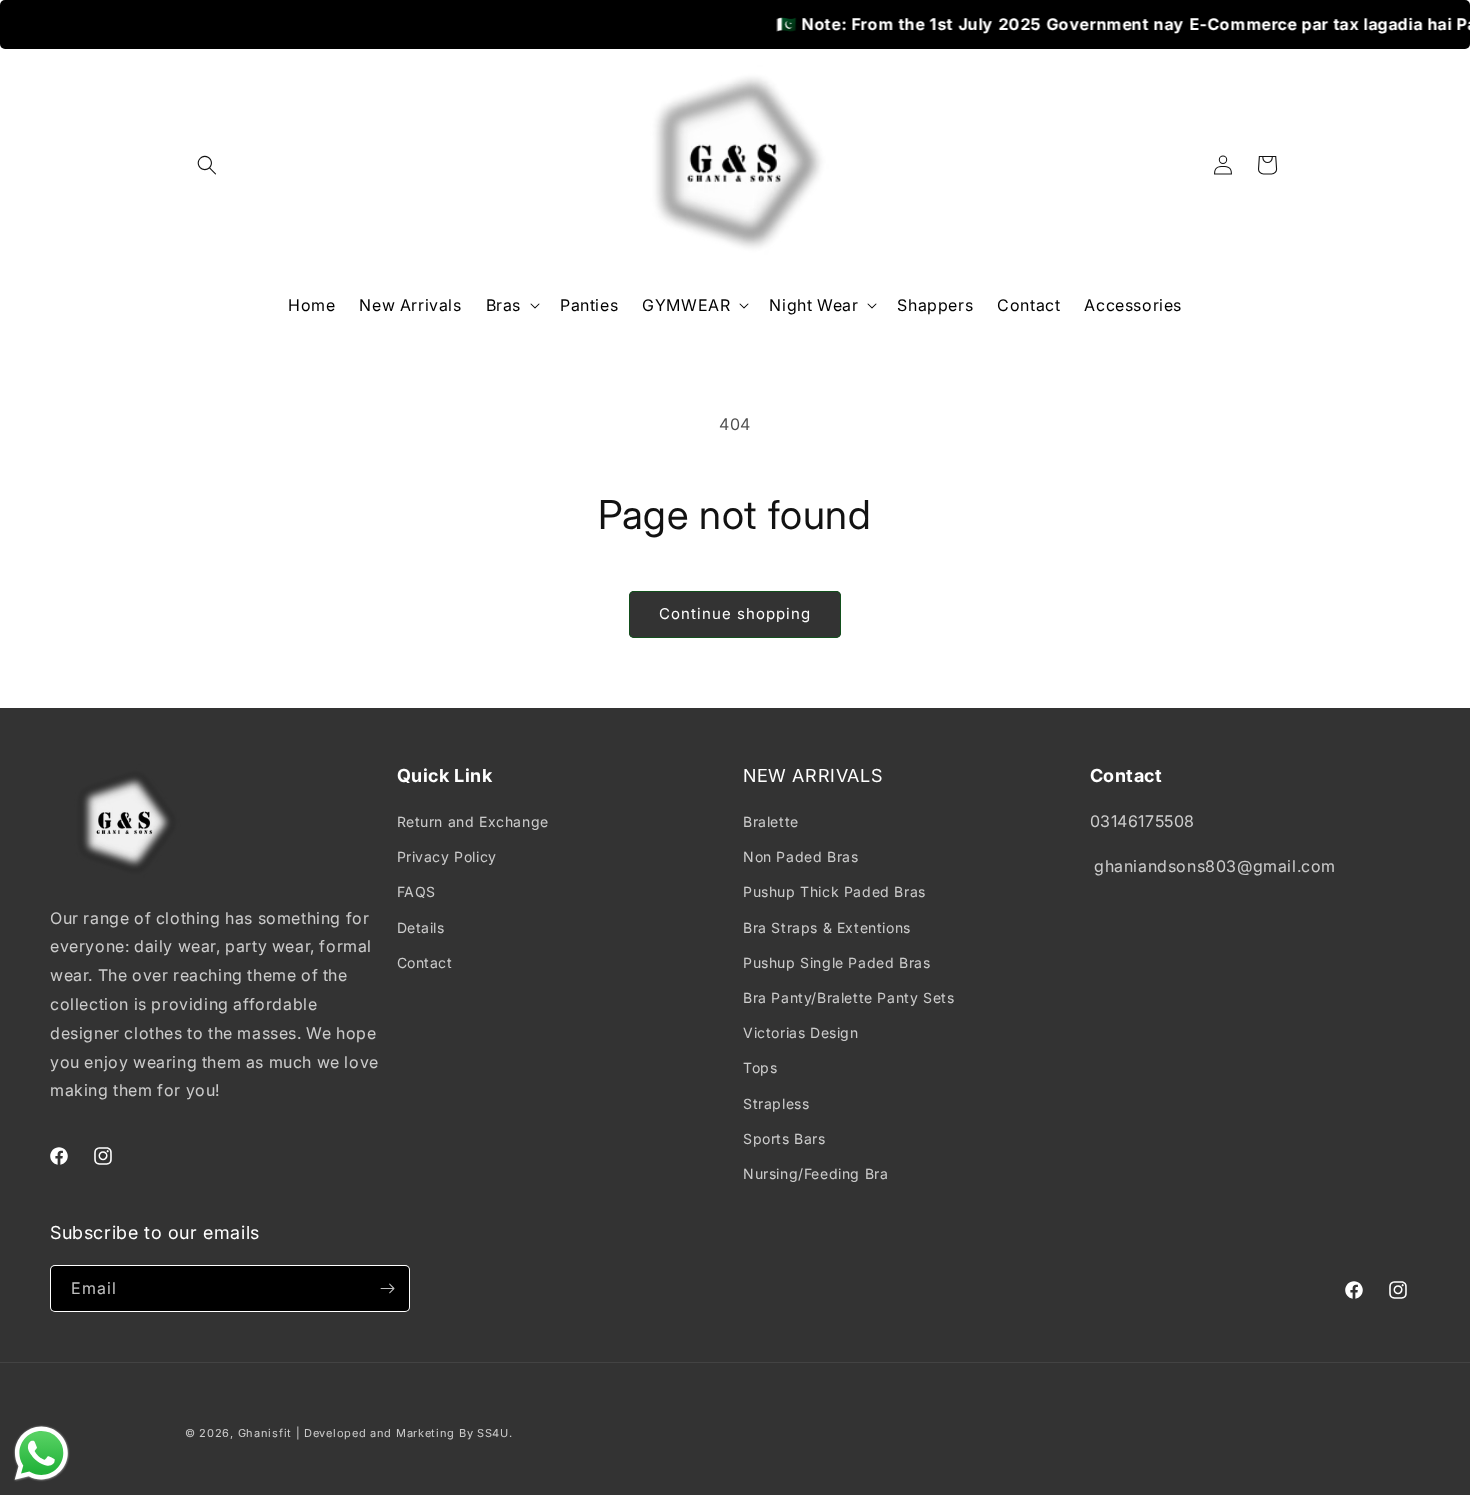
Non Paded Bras (800, 856)
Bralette (771, 821)
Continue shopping (735, 613)
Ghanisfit (265, 1433)
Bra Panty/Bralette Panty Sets (848, 997)
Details (421, 927)
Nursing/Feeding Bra (815, 1173)
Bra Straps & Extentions (827, 927)
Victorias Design (801, 1032)
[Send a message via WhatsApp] (41, 1453)
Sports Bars (784, 1138)
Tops (760, 1067)
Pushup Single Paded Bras (836, 962)
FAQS (416, 891)
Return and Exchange (473, 821)
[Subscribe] (387, 1288)
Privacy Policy (447, 856)
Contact (425, 962)
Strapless (776, 1103)
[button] (207, 165)
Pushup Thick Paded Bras (834, 891)
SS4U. (495, 1433)
